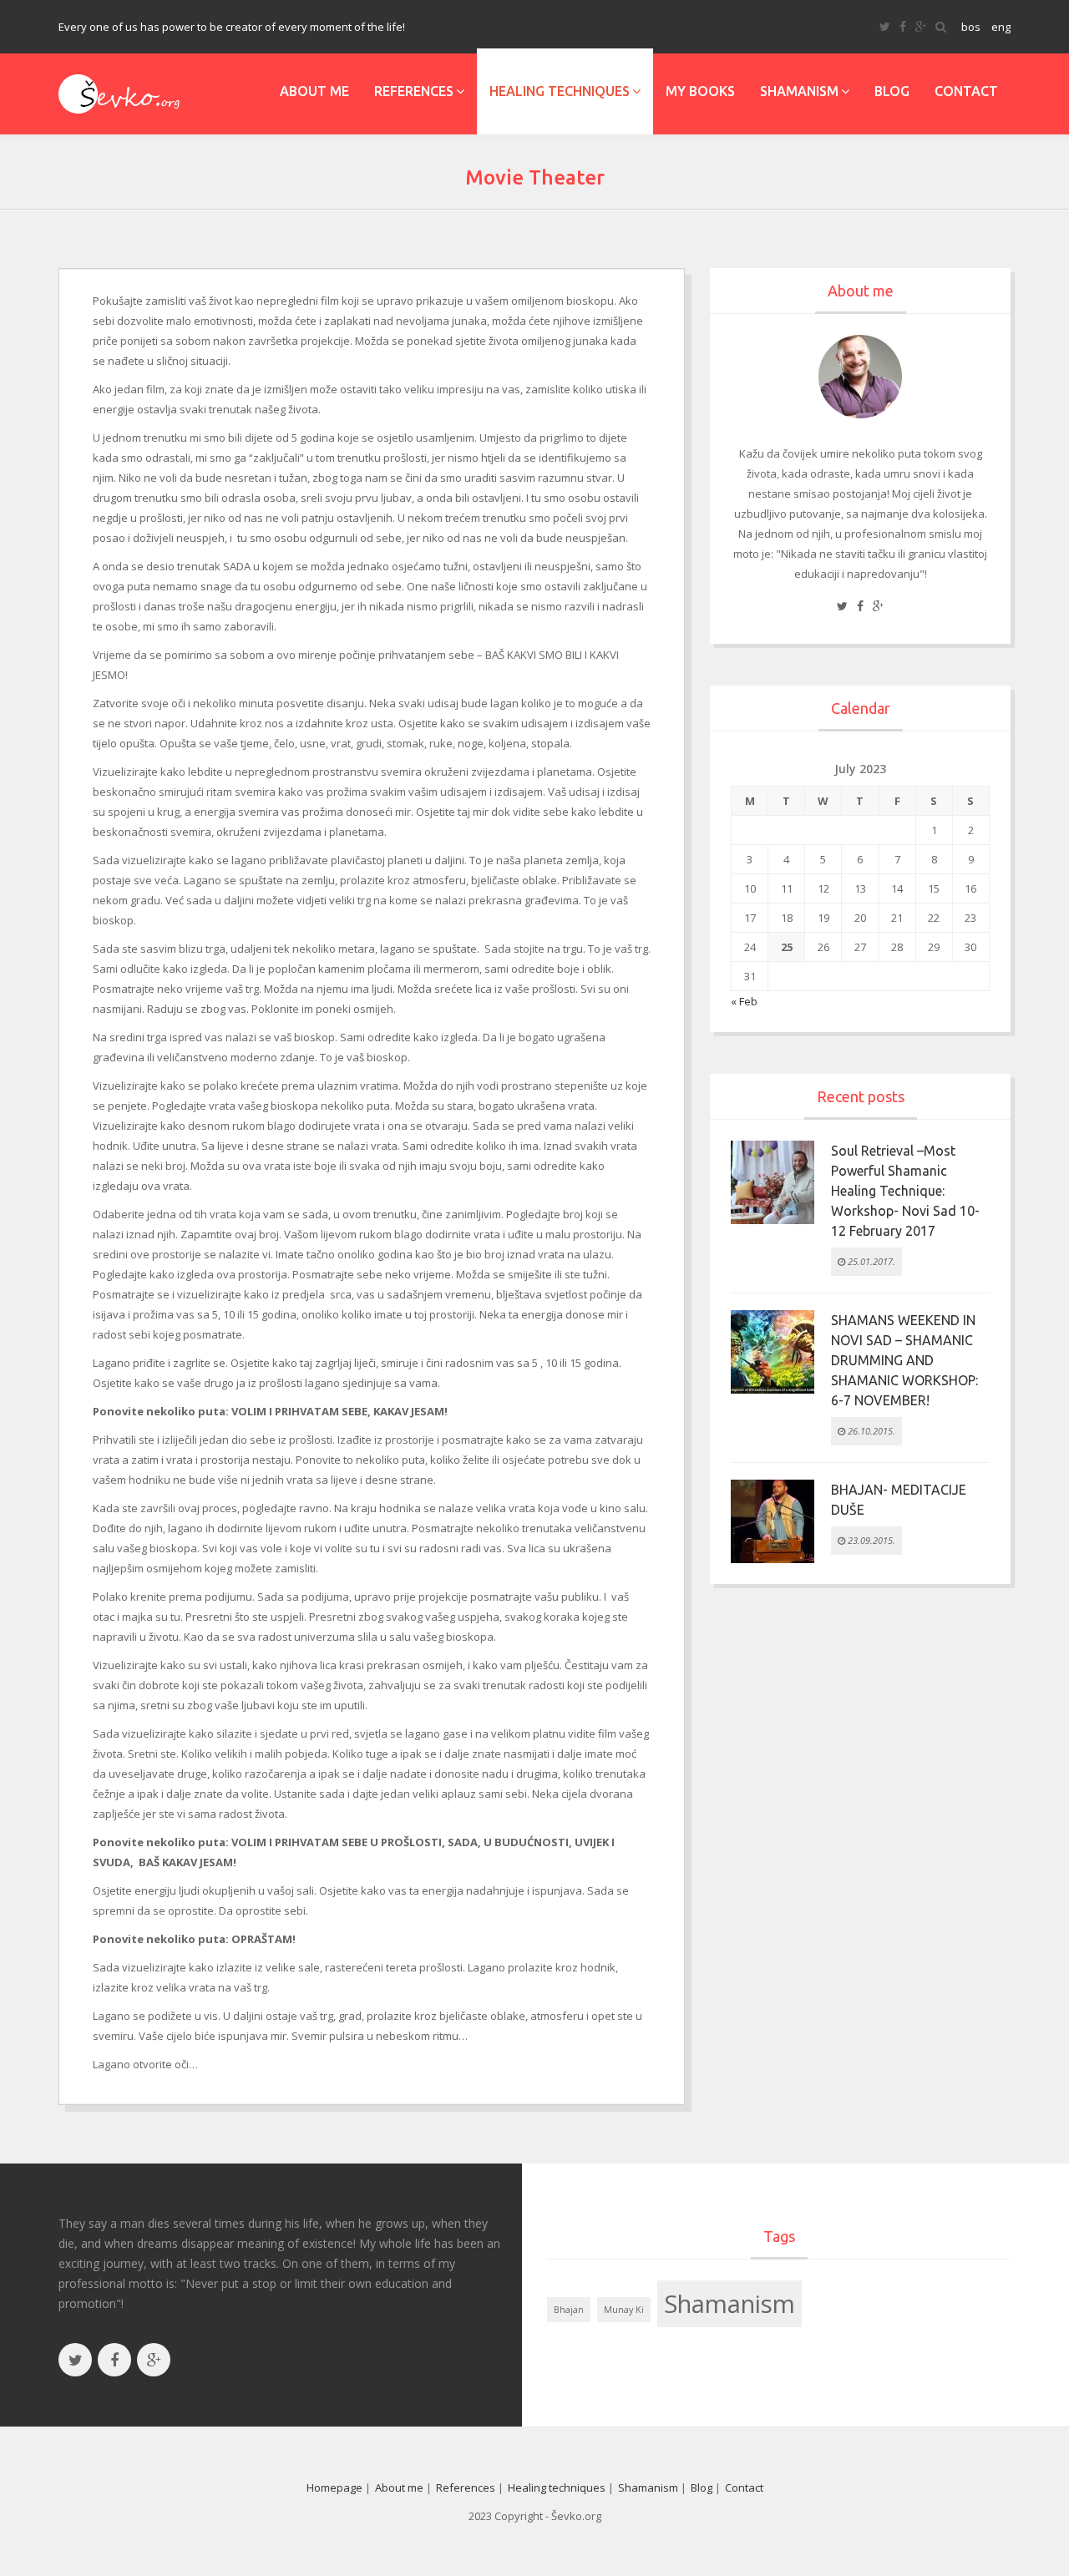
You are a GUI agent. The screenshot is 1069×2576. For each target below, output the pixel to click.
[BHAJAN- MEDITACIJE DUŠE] (773, 1520)
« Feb (744, 1001)
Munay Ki (624, 2310)
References (414, 91)
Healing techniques (560, 91)
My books (700, 91)
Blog (892, 91)
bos (971, 27)
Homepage (334, 2487)
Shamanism (799, 91)
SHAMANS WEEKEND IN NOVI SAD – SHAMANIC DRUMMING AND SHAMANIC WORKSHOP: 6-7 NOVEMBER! (904, 1360)
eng (1001, 27)
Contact (966, 91)
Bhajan (569, 2310)
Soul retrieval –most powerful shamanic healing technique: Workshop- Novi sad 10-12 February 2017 (905, 1191)
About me (314, 91)
